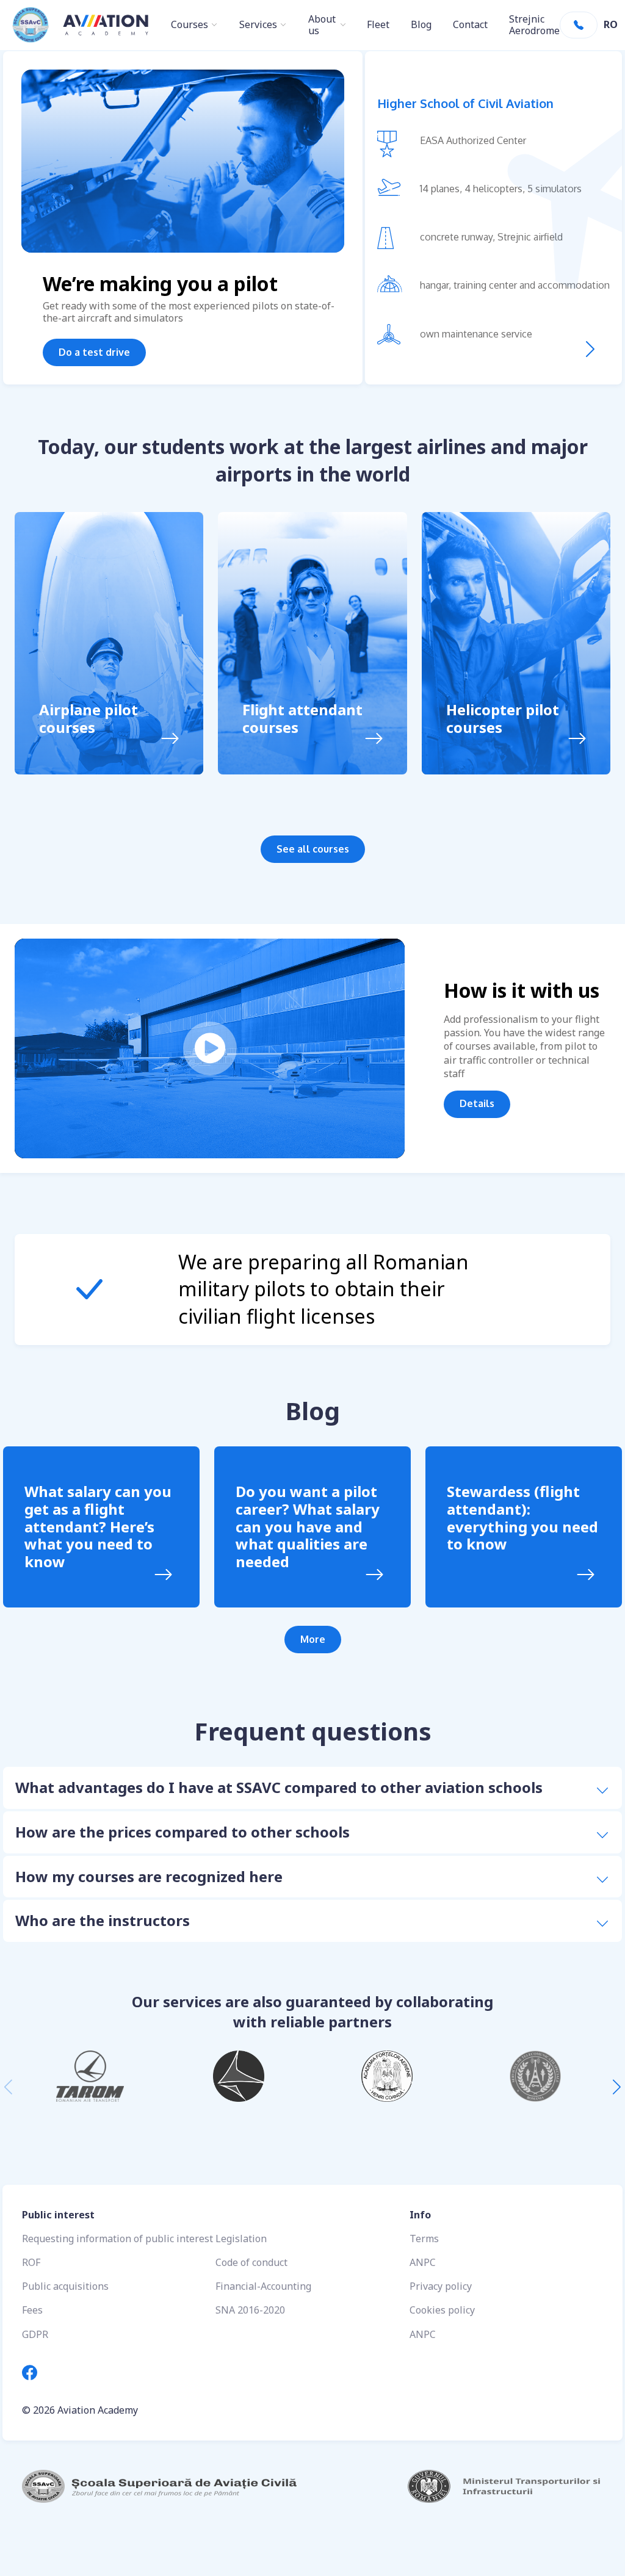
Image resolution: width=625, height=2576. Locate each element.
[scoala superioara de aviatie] (167, 2486)
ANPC (423, 2262)
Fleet (378, 25)
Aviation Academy (98, 2410)
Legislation (241, 2239)
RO (611, 25)
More (313, 1639)
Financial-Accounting (263, 2286)
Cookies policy (442, 2310)
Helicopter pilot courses (503, 719)
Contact (470, 25)
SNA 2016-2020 (250, 2310)
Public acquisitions (65, 2286)
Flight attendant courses (302, 719)
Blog (421, 25)
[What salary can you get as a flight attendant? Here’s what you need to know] (163, 1576)
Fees (32, 2310)
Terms (424, 2239)
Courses (190, 25)
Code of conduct (251, 2262)
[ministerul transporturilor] (458, 2486)
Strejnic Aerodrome (534, 25)
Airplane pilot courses (89, 719)
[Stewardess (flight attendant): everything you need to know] (586, 1576)
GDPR (35, 2334)
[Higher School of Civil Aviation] (590, 349)
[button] (617, 2087)
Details (477, 1103)
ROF (31, 2262)
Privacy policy (441, 2286)
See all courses (313, 849)
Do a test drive (94, 352)
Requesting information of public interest (117, 2239)
